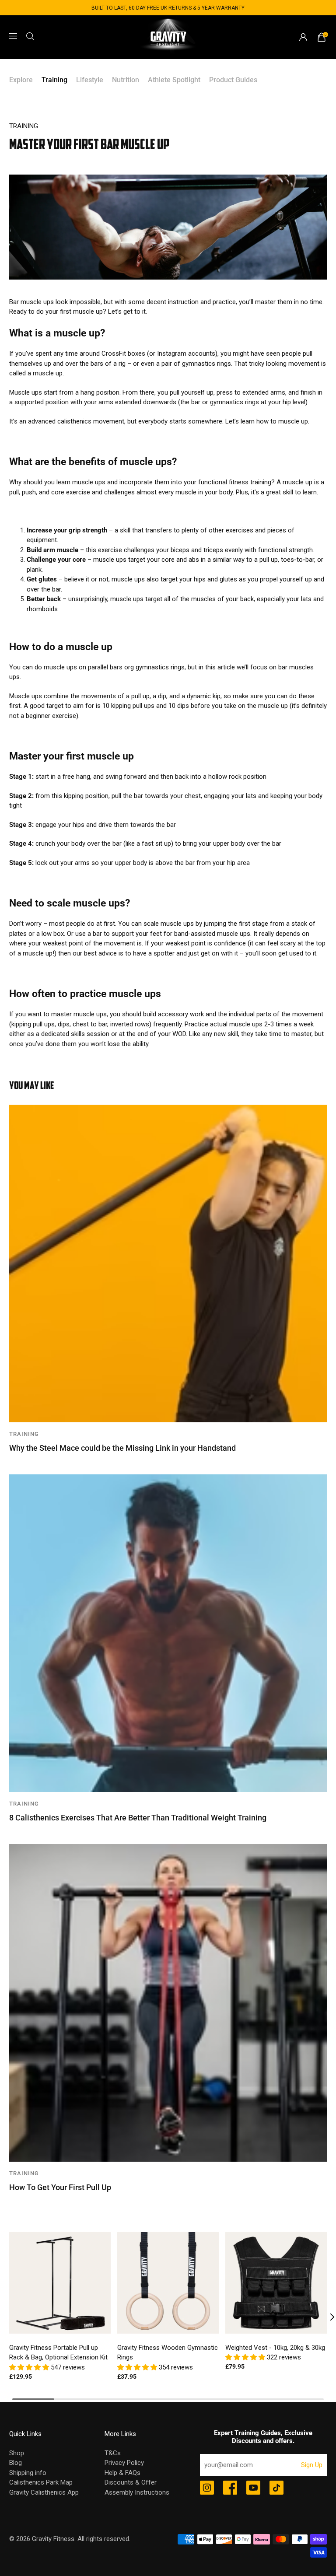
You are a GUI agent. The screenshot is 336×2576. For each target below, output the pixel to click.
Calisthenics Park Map (41, 2482)
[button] (30, 2367)
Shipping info (28, 2473)
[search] (30, 36)
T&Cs (113, 2453)
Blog (16, 2463)
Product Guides (233, 80)
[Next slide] (326, 2317)
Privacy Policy (124, 2463)
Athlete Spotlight (174, 80)
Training (54, 80)
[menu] (13, 36)
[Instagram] (207, 2488)
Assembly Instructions (137, 2492)
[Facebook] (230, 2488)
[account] (303, 37)
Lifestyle (90, 80)
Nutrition (126, 80)
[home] (168, 37)
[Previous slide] (10, 2317)
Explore (21, 80)
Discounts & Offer (131, 2482)
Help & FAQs (122, 2473)
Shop (17, 2453)
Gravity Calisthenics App (44, 2492)
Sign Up (312, 2465)
